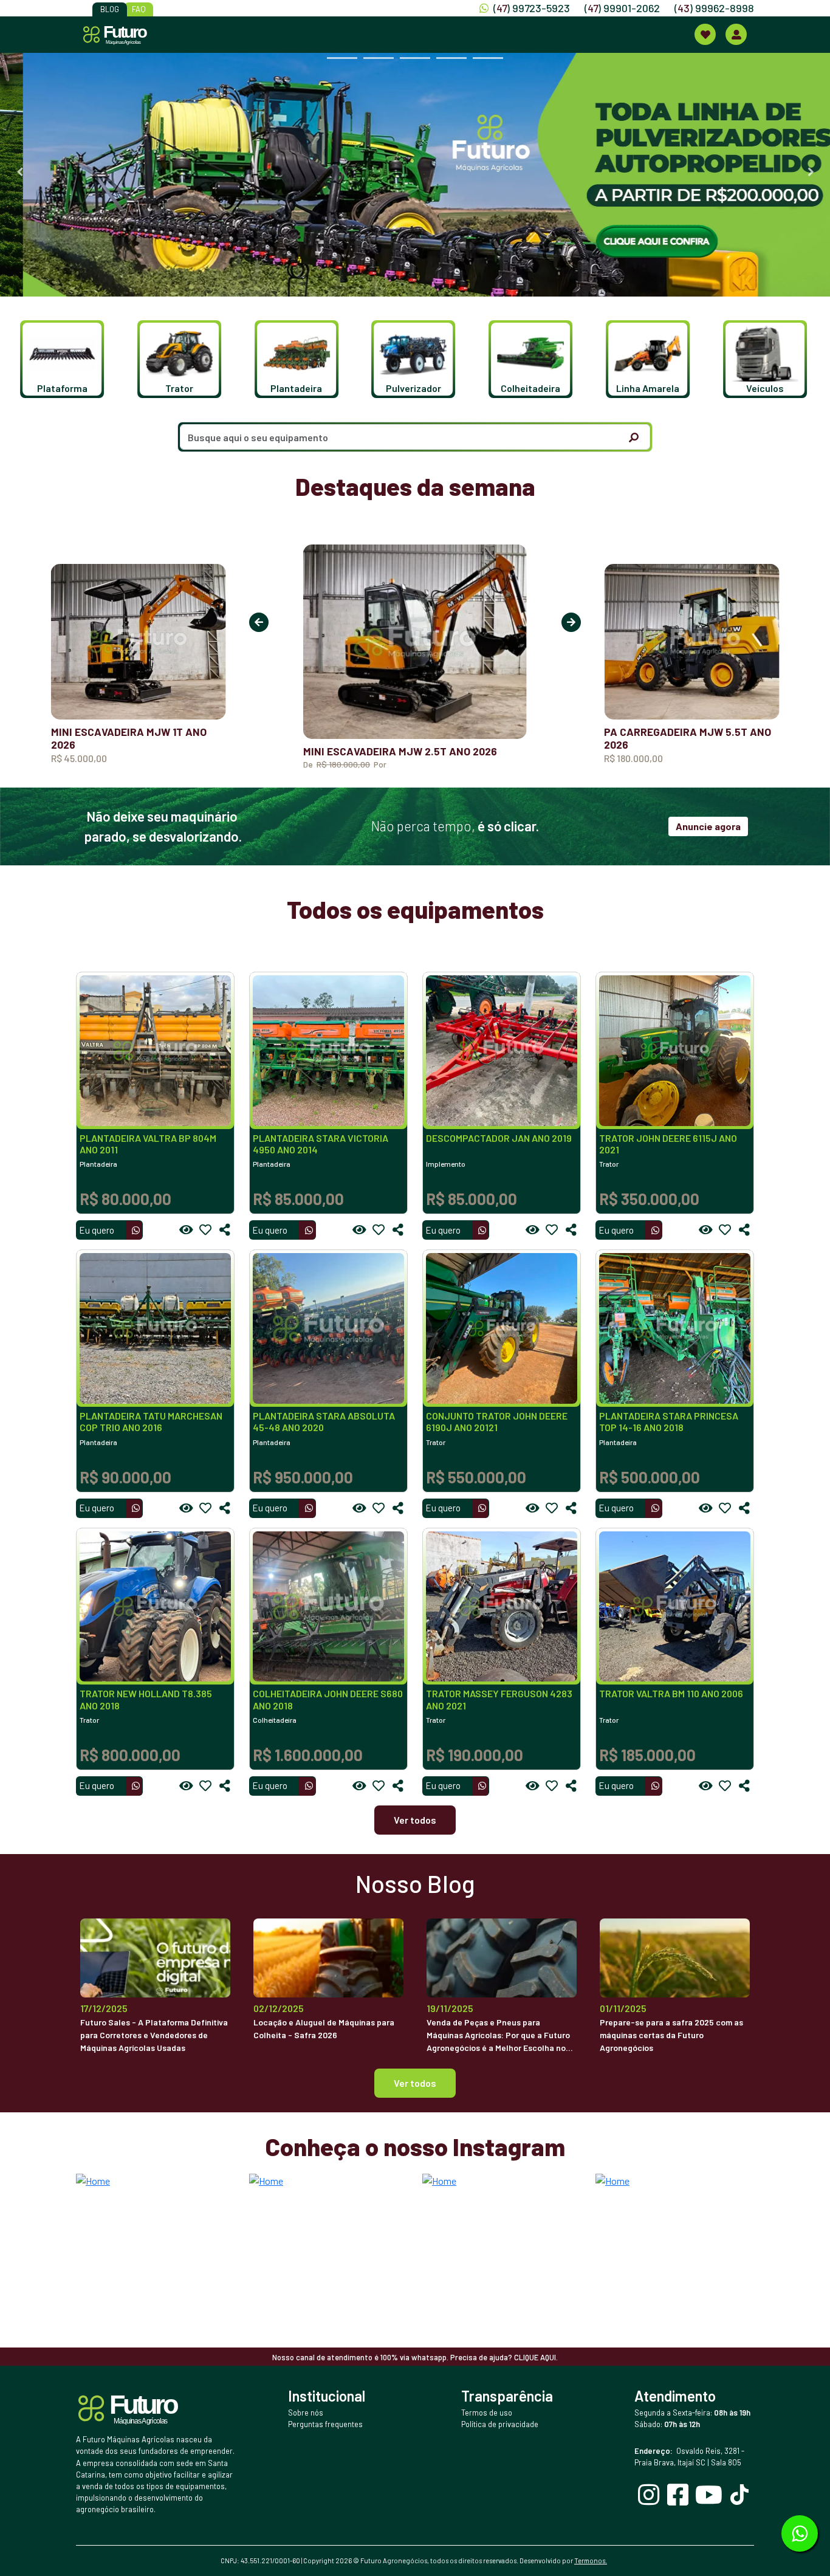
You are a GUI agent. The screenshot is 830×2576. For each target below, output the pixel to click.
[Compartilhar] (225, 1230)
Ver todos (415, 1820)
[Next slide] (811, 172)
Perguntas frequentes (325, 2424)
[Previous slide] (19, 172)
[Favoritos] (205, 1230)
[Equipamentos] (705, 34)
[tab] (342, 58)
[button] (54, 359)
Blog (110, 9)
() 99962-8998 (714, 8)
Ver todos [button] (415, 2083)
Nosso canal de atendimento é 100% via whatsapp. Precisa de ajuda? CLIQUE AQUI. (415, 2357)
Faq (139, 9)
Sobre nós (306, 2413)
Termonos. (591, 2561)
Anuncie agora (708, 826)
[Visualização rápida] (186, 1230)
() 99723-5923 (532, 8)
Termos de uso (487, 2413)
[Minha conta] (736, 34)
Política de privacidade (500, 2424)
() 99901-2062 (622, 8)
